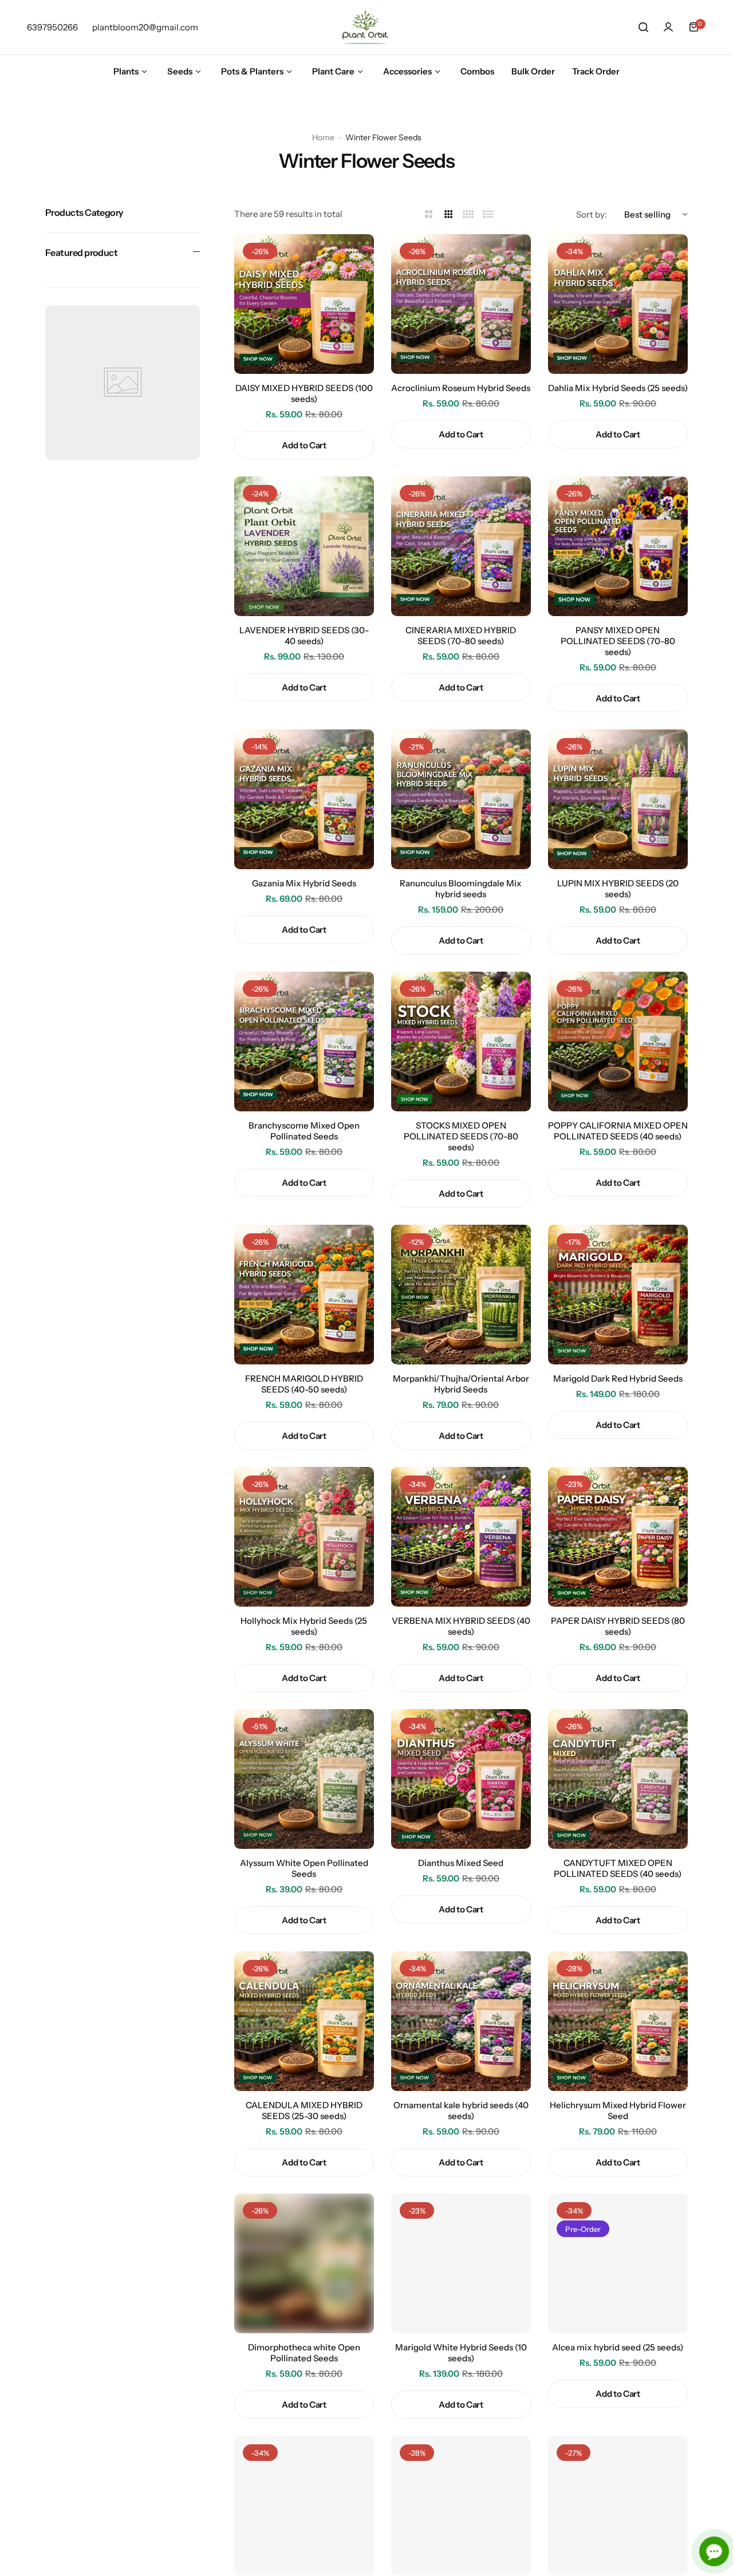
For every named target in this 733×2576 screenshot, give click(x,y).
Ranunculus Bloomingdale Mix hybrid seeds (461, 889)
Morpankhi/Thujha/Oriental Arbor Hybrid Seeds (461, 1384)
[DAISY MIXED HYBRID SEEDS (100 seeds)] (304, 304)
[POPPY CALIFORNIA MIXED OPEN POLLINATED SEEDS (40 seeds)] (618, 1042)
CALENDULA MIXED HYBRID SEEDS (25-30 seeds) (304, 2110)
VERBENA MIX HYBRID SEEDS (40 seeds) (461, 1626)
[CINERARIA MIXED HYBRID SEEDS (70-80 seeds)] (461, 546)
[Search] (643, 27)
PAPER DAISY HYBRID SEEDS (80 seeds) (618, 1626)
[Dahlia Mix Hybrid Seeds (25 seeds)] (618, 304)
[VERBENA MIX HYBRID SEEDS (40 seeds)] (461, 1537)
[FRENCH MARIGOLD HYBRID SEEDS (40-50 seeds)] (304, 1295)
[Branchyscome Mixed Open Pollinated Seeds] (304, 1042)
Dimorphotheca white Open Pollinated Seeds (304, 2353)
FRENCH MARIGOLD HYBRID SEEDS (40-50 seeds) (304, 1384)
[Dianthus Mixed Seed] (461, 1779)
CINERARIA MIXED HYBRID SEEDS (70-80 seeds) (461, 636)
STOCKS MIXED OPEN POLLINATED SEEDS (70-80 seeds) (461, 1136)
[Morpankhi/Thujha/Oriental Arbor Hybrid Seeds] (461, 1295)
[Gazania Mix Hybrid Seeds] (304, 799)
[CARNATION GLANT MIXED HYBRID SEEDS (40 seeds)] (304, 2506)
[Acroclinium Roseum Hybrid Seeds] (461, 304)
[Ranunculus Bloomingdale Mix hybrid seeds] (461, 799)
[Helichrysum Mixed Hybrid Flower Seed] (618, 2021)
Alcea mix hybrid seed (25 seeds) (618, 2347)
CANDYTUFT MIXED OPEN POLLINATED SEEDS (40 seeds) (618, 1868)
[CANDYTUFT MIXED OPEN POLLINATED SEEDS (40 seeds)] (618, 1779)
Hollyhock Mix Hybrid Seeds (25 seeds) (304, 1626)
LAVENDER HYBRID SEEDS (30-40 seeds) (304, 636)
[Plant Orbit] (366, 27)
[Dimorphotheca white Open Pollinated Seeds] (304, 2263)
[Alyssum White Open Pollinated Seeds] (304, 1779)
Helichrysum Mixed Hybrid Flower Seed (618, 2110)
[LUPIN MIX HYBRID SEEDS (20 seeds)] (618, 799)
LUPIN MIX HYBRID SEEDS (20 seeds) (618, 889)
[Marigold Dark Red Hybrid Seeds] (618, 1295)
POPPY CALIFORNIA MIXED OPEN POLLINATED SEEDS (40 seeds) (618, 1131)
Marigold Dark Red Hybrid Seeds (618, 1378)
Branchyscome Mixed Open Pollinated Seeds (304, 1131)
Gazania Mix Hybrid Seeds (304, 883)
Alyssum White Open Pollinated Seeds (304, 1868)
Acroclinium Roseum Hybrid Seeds (461, 388)
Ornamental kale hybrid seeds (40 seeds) (461, 2110)
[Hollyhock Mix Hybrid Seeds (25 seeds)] (304, 1537)
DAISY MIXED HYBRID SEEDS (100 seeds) (304, 393)
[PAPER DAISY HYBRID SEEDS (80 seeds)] (618, 1537)
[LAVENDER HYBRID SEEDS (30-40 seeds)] (304, 546)
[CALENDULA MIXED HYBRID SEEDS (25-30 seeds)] (304, 2021)
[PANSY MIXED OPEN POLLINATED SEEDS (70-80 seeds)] (618, 546)
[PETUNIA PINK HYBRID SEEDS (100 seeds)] (461, 2506)
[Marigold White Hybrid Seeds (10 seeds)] (461, 2263)
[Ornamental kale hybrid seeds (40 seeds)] (461, 2021)
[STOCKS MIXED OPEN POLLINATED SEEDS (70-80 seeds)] (461, 1042)
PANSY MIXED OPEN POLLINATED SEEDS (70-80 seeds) (618, 641)
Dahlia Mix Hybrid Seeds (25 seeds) (618, 388)
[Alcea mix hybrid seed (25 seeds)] (618, 2263)
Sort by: (592, 214)
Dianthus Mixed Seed (461, 1863)
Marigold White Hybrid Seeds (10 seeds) (461, 2353)
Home (323, 137)
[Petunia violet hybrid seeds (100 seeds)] (618, 2506)
